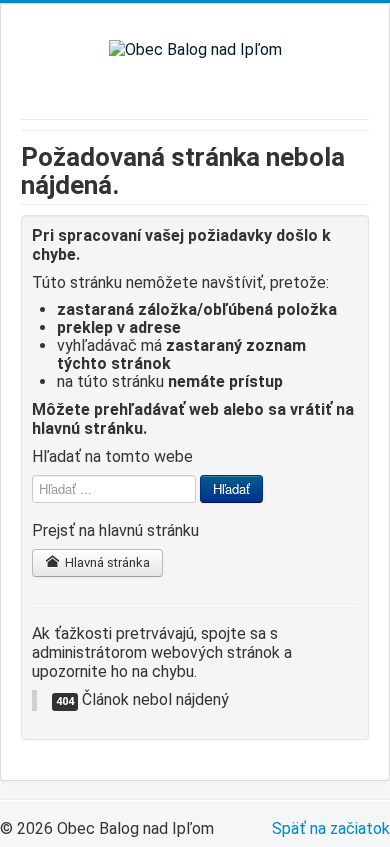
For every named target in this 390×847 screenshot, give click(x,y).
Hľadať (231, 488)
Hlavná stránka (106, 562)
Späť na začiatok (331, 828)
